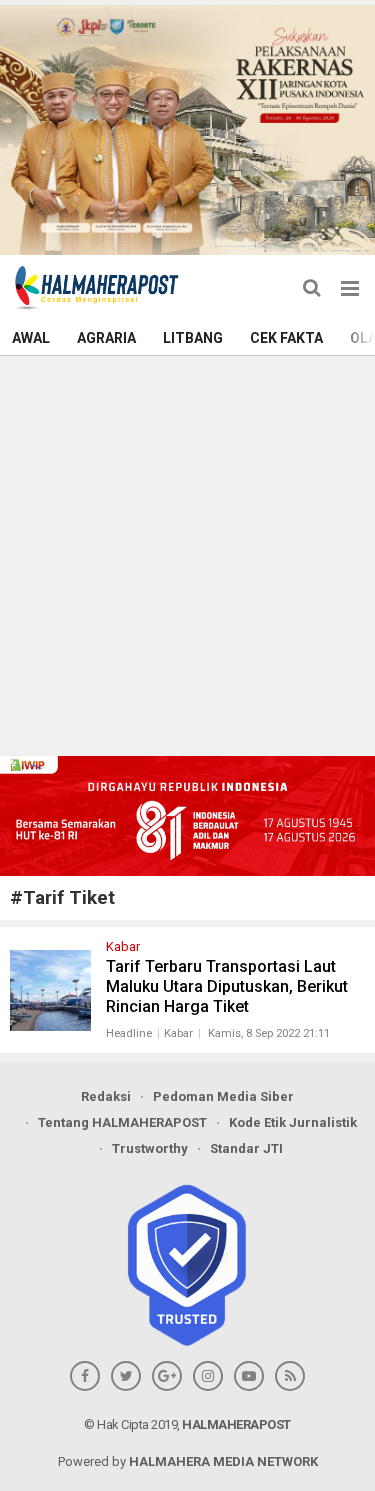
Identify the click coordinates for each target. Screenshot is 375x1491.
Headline (129, 1033)
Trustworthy (150, 1148)
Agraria (106, 338)
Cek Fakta (286, 338)
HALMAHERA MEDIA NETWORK (223, 1461)
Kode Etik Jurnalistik (293, 1122)
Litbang (193, 338)
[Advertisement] (187, 553)
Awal (31, 338)
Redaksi (106, 1096)
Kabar (178, 1033)
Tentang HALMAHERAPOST (122, 1122)
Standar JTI (246, 1148)
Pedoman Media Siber (223, 1096)
